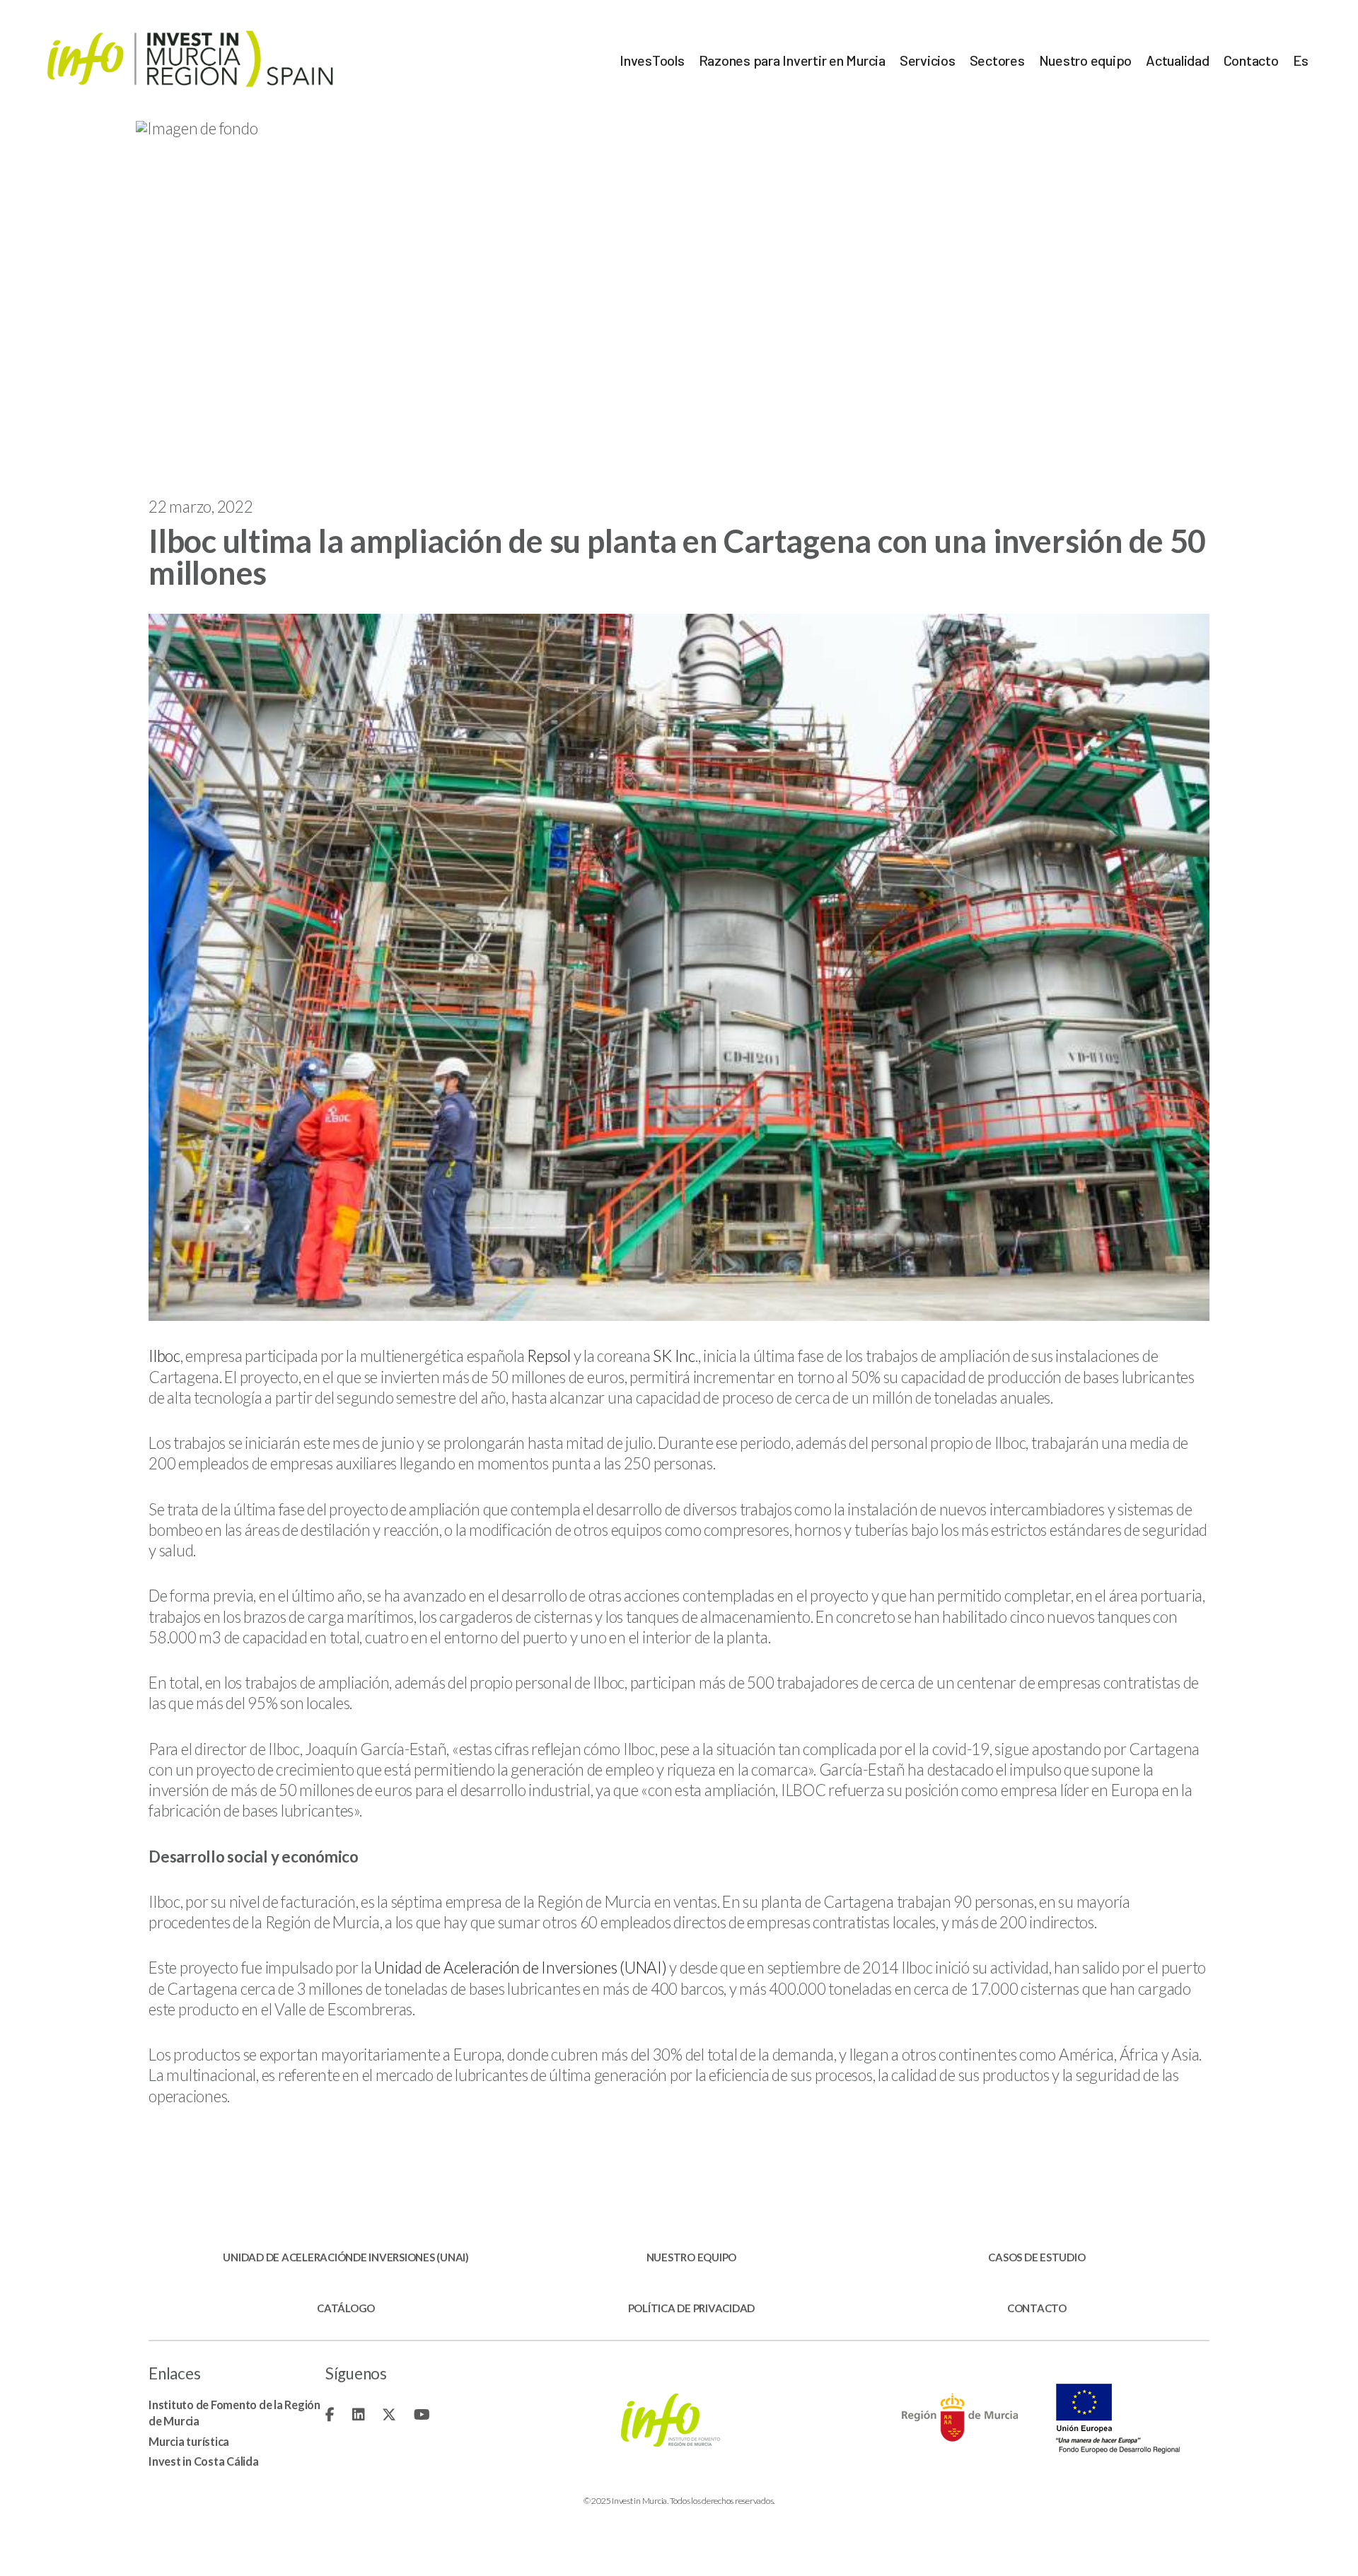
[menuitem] (1301, 60)
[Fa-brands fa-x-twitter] (389, 2414)
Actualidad (1178, 60)
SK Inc (674, 1356)
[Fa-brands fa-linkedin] (359, 2414)
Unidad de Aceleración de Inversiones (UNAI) (520, 1968)
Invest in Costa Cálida (204, 2461)
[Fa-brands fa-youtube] (422, 2414)
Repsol (549, 1356)
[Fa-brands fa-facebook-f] (330, 2414)
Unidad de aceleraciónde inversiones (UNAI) (346, 2257)
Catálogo (346, 2308)
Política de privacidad (692, 2308)
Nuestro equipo (1086, 60)
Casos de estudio (1037, 2257)
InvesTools (652, 60)
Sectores (997, 60)
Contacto (1251, 60)
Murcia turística (189, 2441)
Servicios (928, 60)
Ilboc (164, 1356)
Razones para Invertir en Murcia (792, 60)
